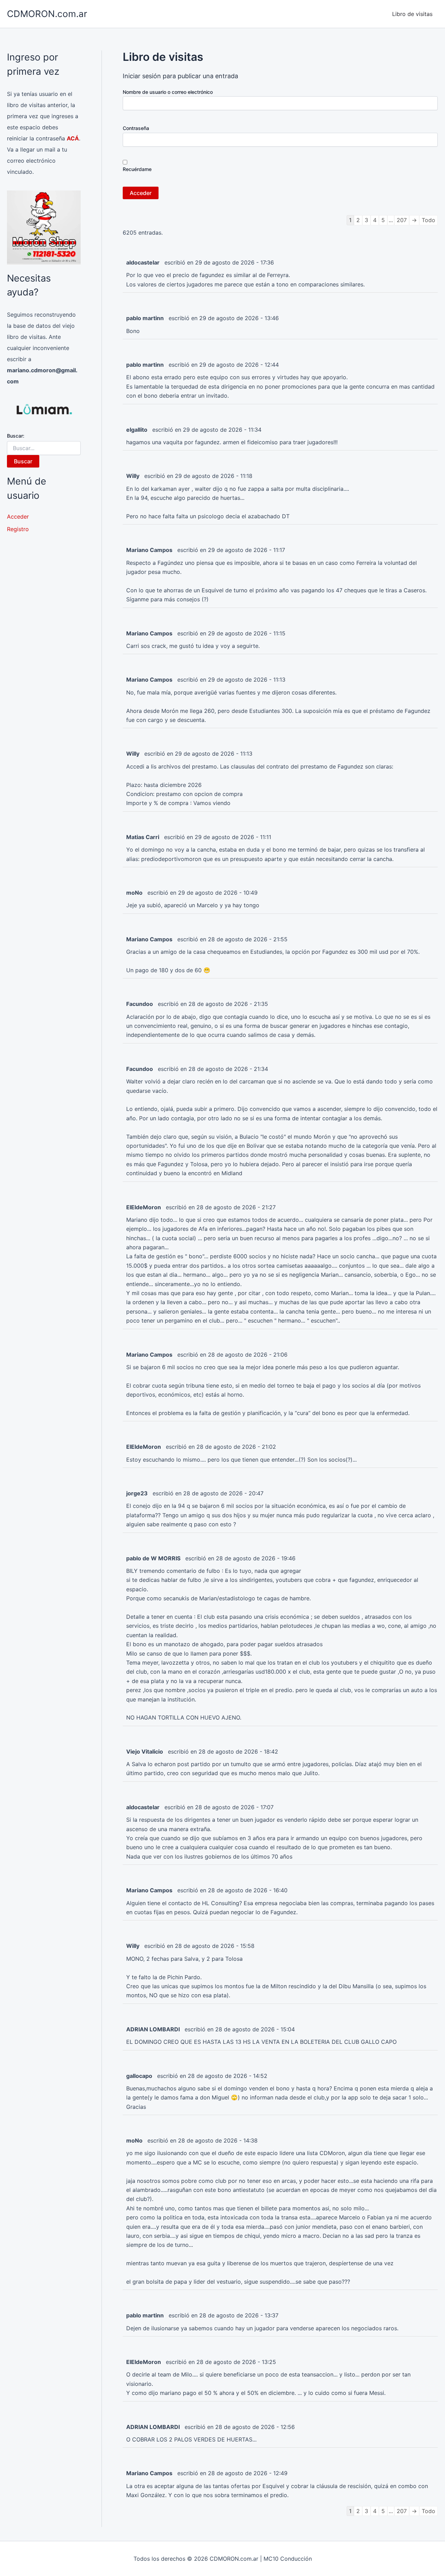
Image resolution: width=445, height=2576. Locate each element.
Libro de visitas (412, 14)
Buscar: (16, 436)
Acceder (18, 517)
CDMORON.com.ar (47, 14)
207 (402, 220)
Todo (428, 220)
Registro (18, 529)
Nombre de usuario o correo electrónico (168, 92)
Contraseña (136, 128)
